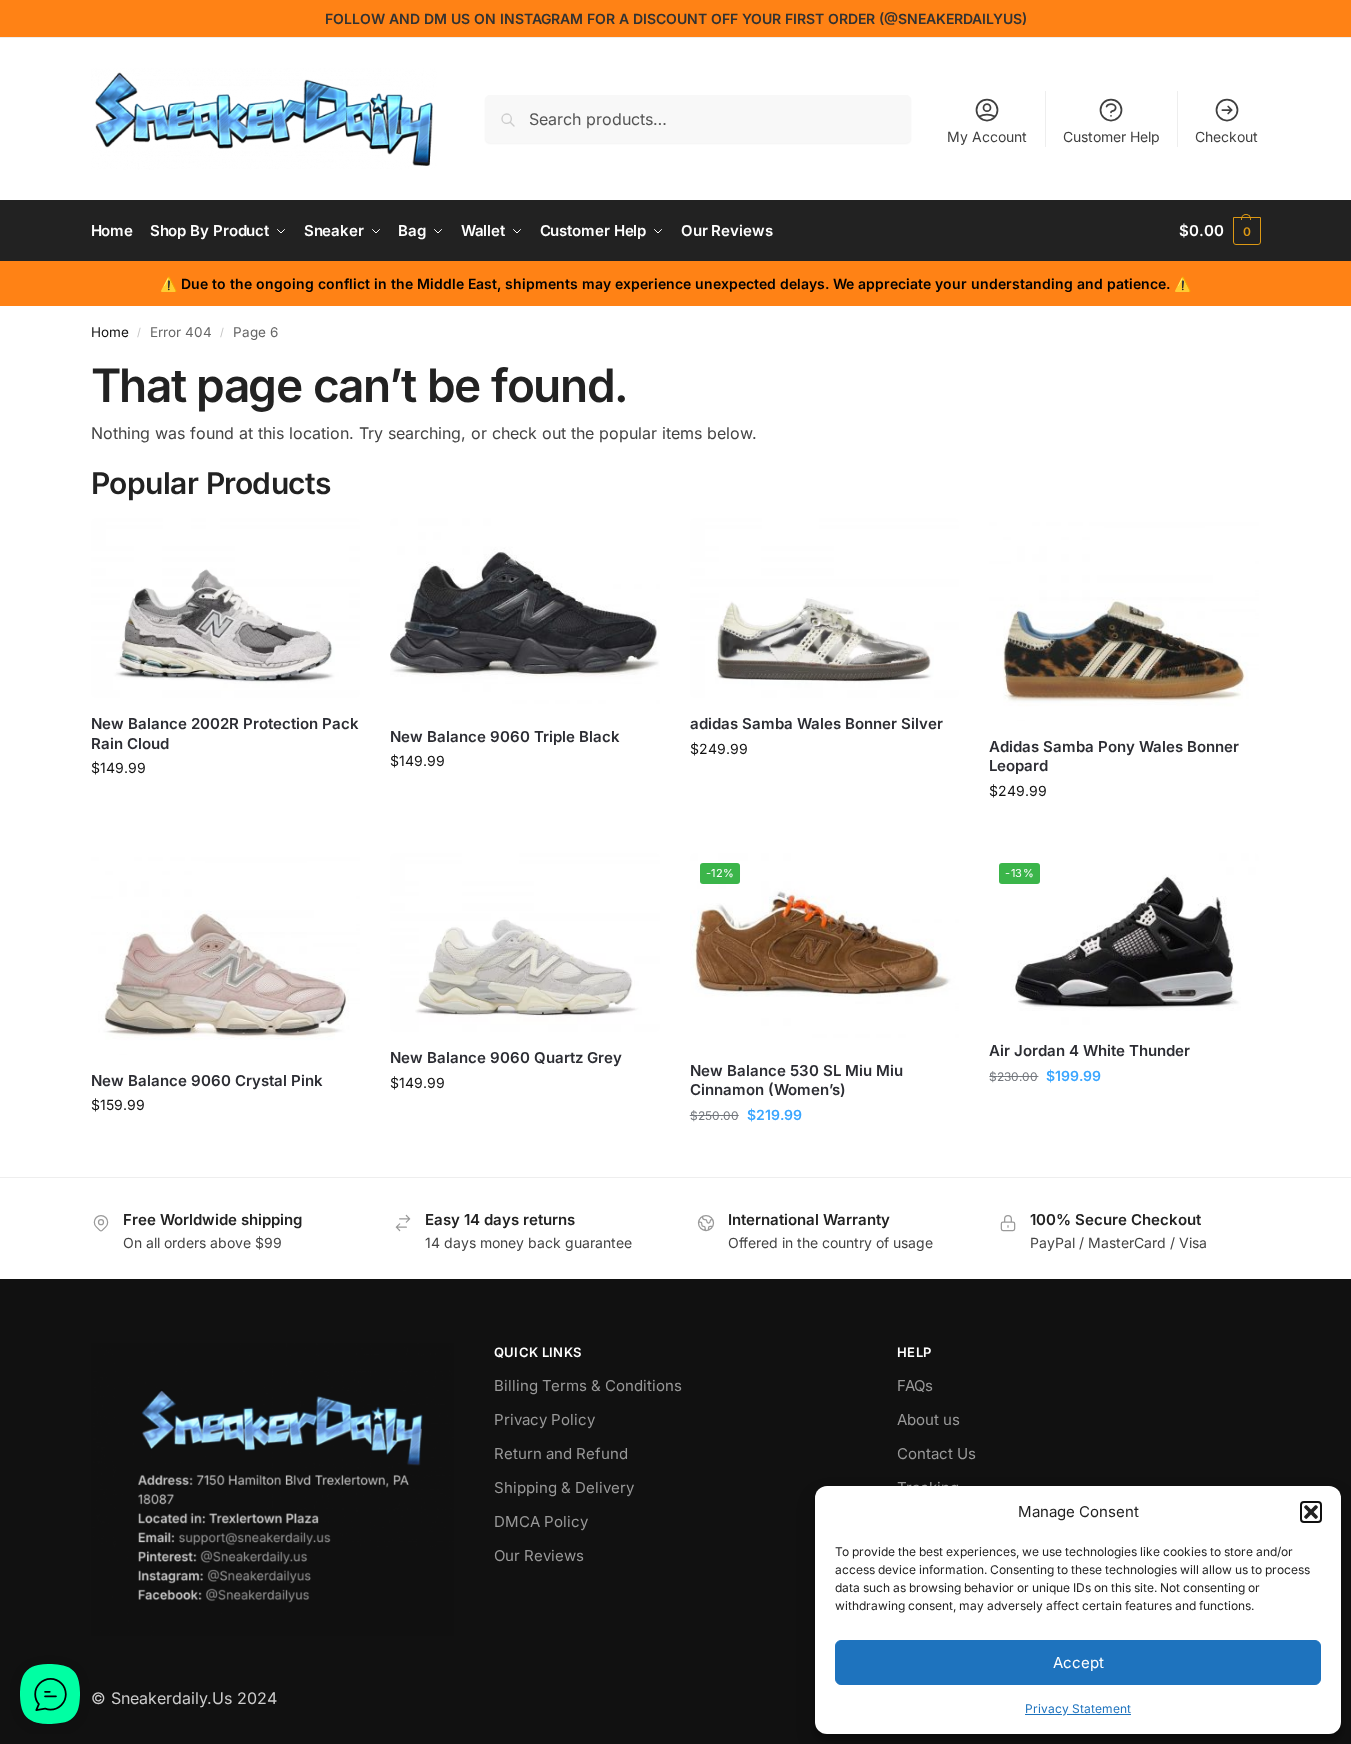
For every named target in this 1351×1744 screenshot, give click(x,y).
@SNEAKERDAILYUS (953, 18)
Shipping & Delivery (564, 1487)
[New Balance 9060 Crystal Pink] (226, 954)
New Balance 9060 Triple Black (505, 736)
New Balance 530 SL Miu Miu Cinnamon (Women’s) (796, 1080)
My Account (987, 136)
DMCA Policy (541, 1521)
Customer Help (1111, 136)
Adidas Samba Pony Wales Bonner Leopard (1114, 756)
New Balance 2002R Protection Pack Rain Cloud (225, 733)
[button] (1311, 1512)
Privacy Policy (544, 1419)
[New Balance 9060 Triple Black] (525, 614)
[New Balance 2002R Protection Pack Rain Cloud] (226, 608)
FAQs (915, 1385)
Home (110, 332)
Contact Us (936, 1453)
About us (928, 1419)
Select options (225, 809)
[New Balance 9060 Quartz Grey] (525, 943)
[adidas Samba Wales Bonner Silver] (825, 608)
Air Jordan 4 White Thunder (1089, 1050)
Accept (1078, 1662)
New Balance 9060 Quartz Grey (506, 1057)
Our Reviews (539, 1555)
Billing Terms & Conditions (588, 1385)
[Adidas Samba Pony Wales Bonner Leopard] (1124, 619)
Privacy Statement (1078, 1708)
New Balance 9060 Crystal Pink (207, 1080)
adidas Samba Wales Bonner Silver (816, 723)
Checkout (1226, 136)
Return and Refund (561, 1453)
